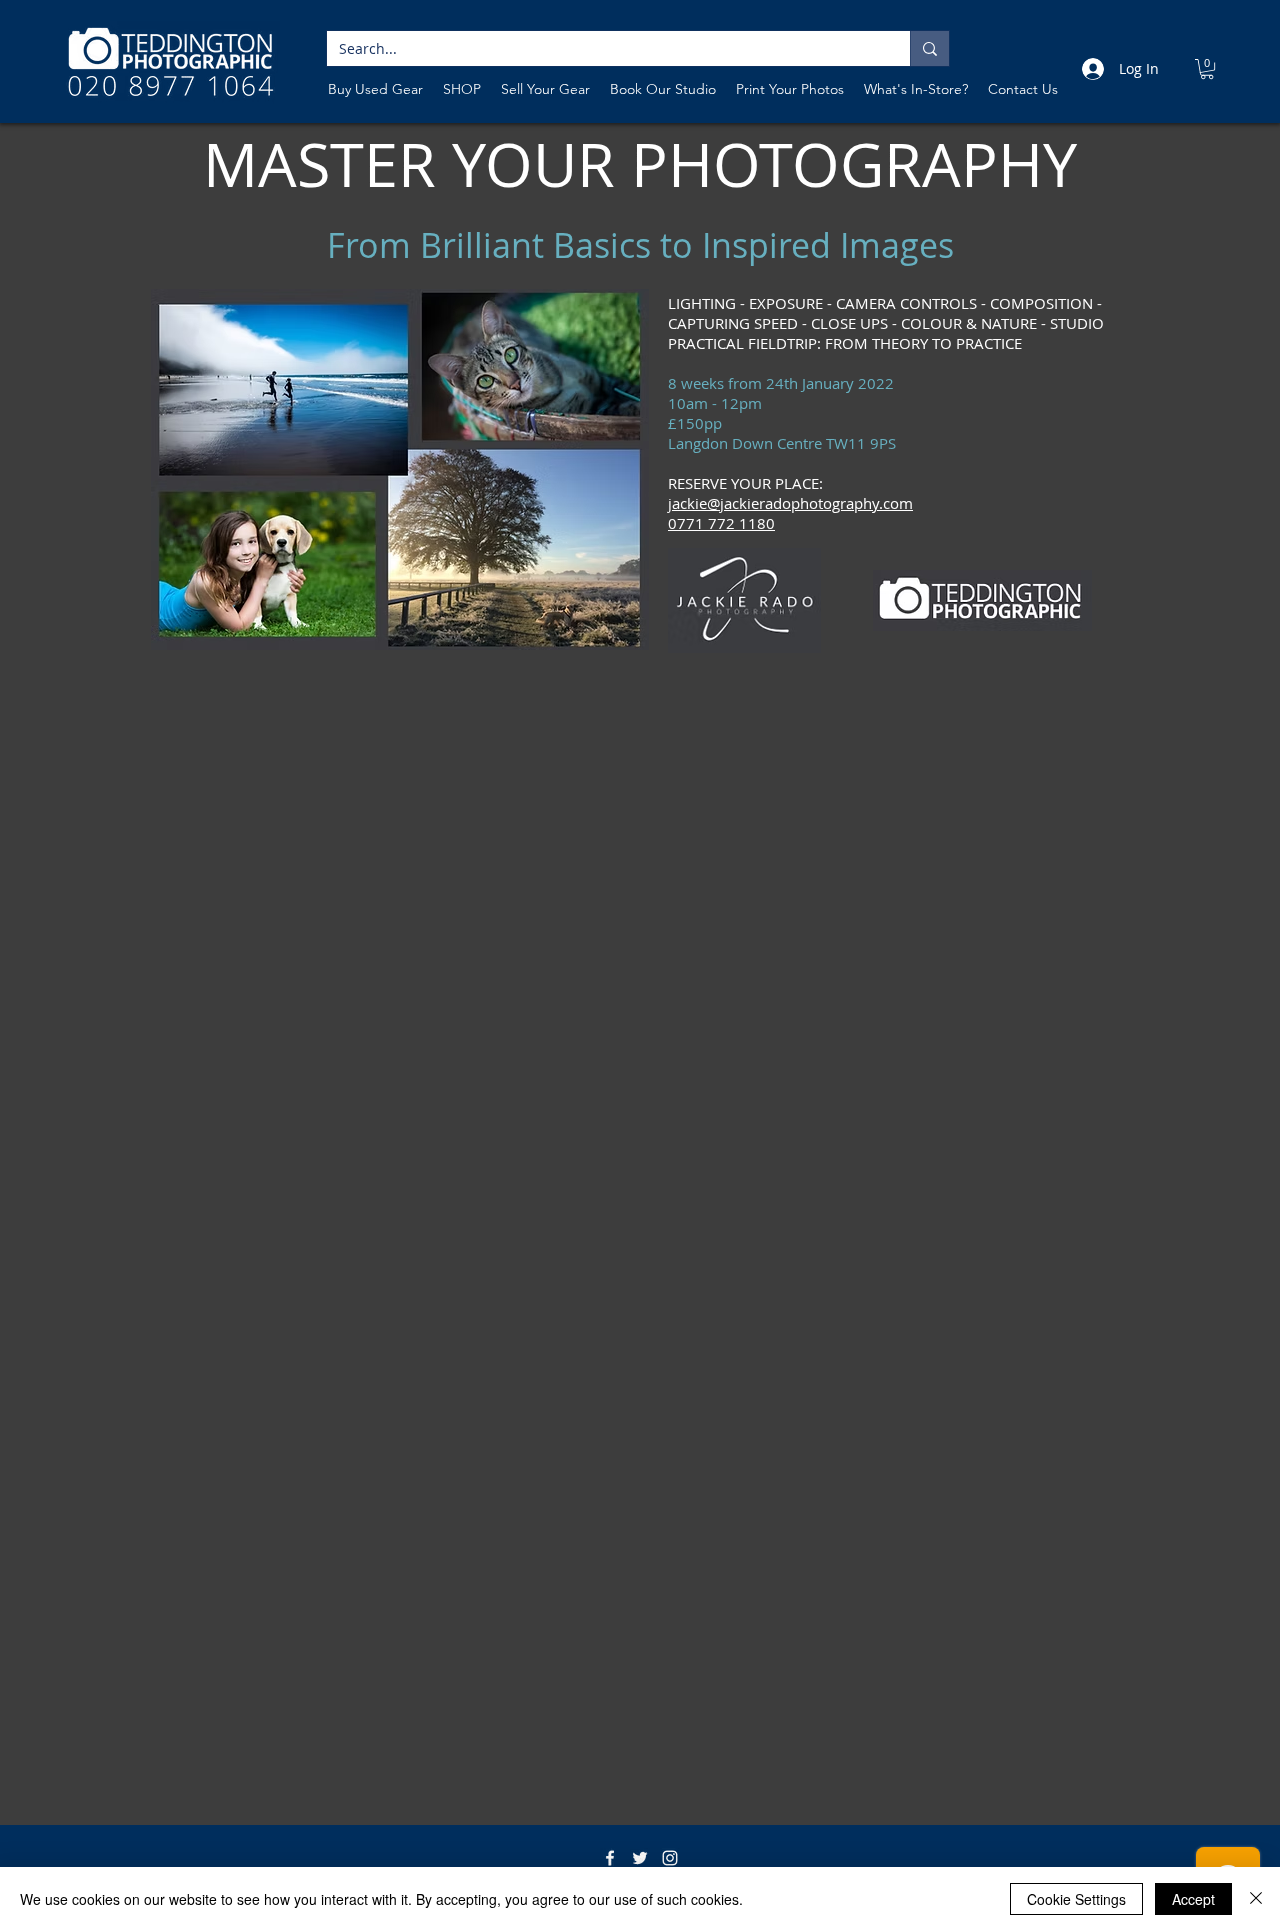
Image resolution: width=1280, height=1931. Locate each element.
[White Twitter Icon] (640, 1858)
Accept (1193, 1899)
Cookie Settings (1076, 1899)
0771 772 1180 (721, 523)
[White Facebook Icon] (610, 1858)
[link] (1207, 69)
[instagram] (670, 1858)
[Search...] (929, 48)
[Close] (1256, 1899)
